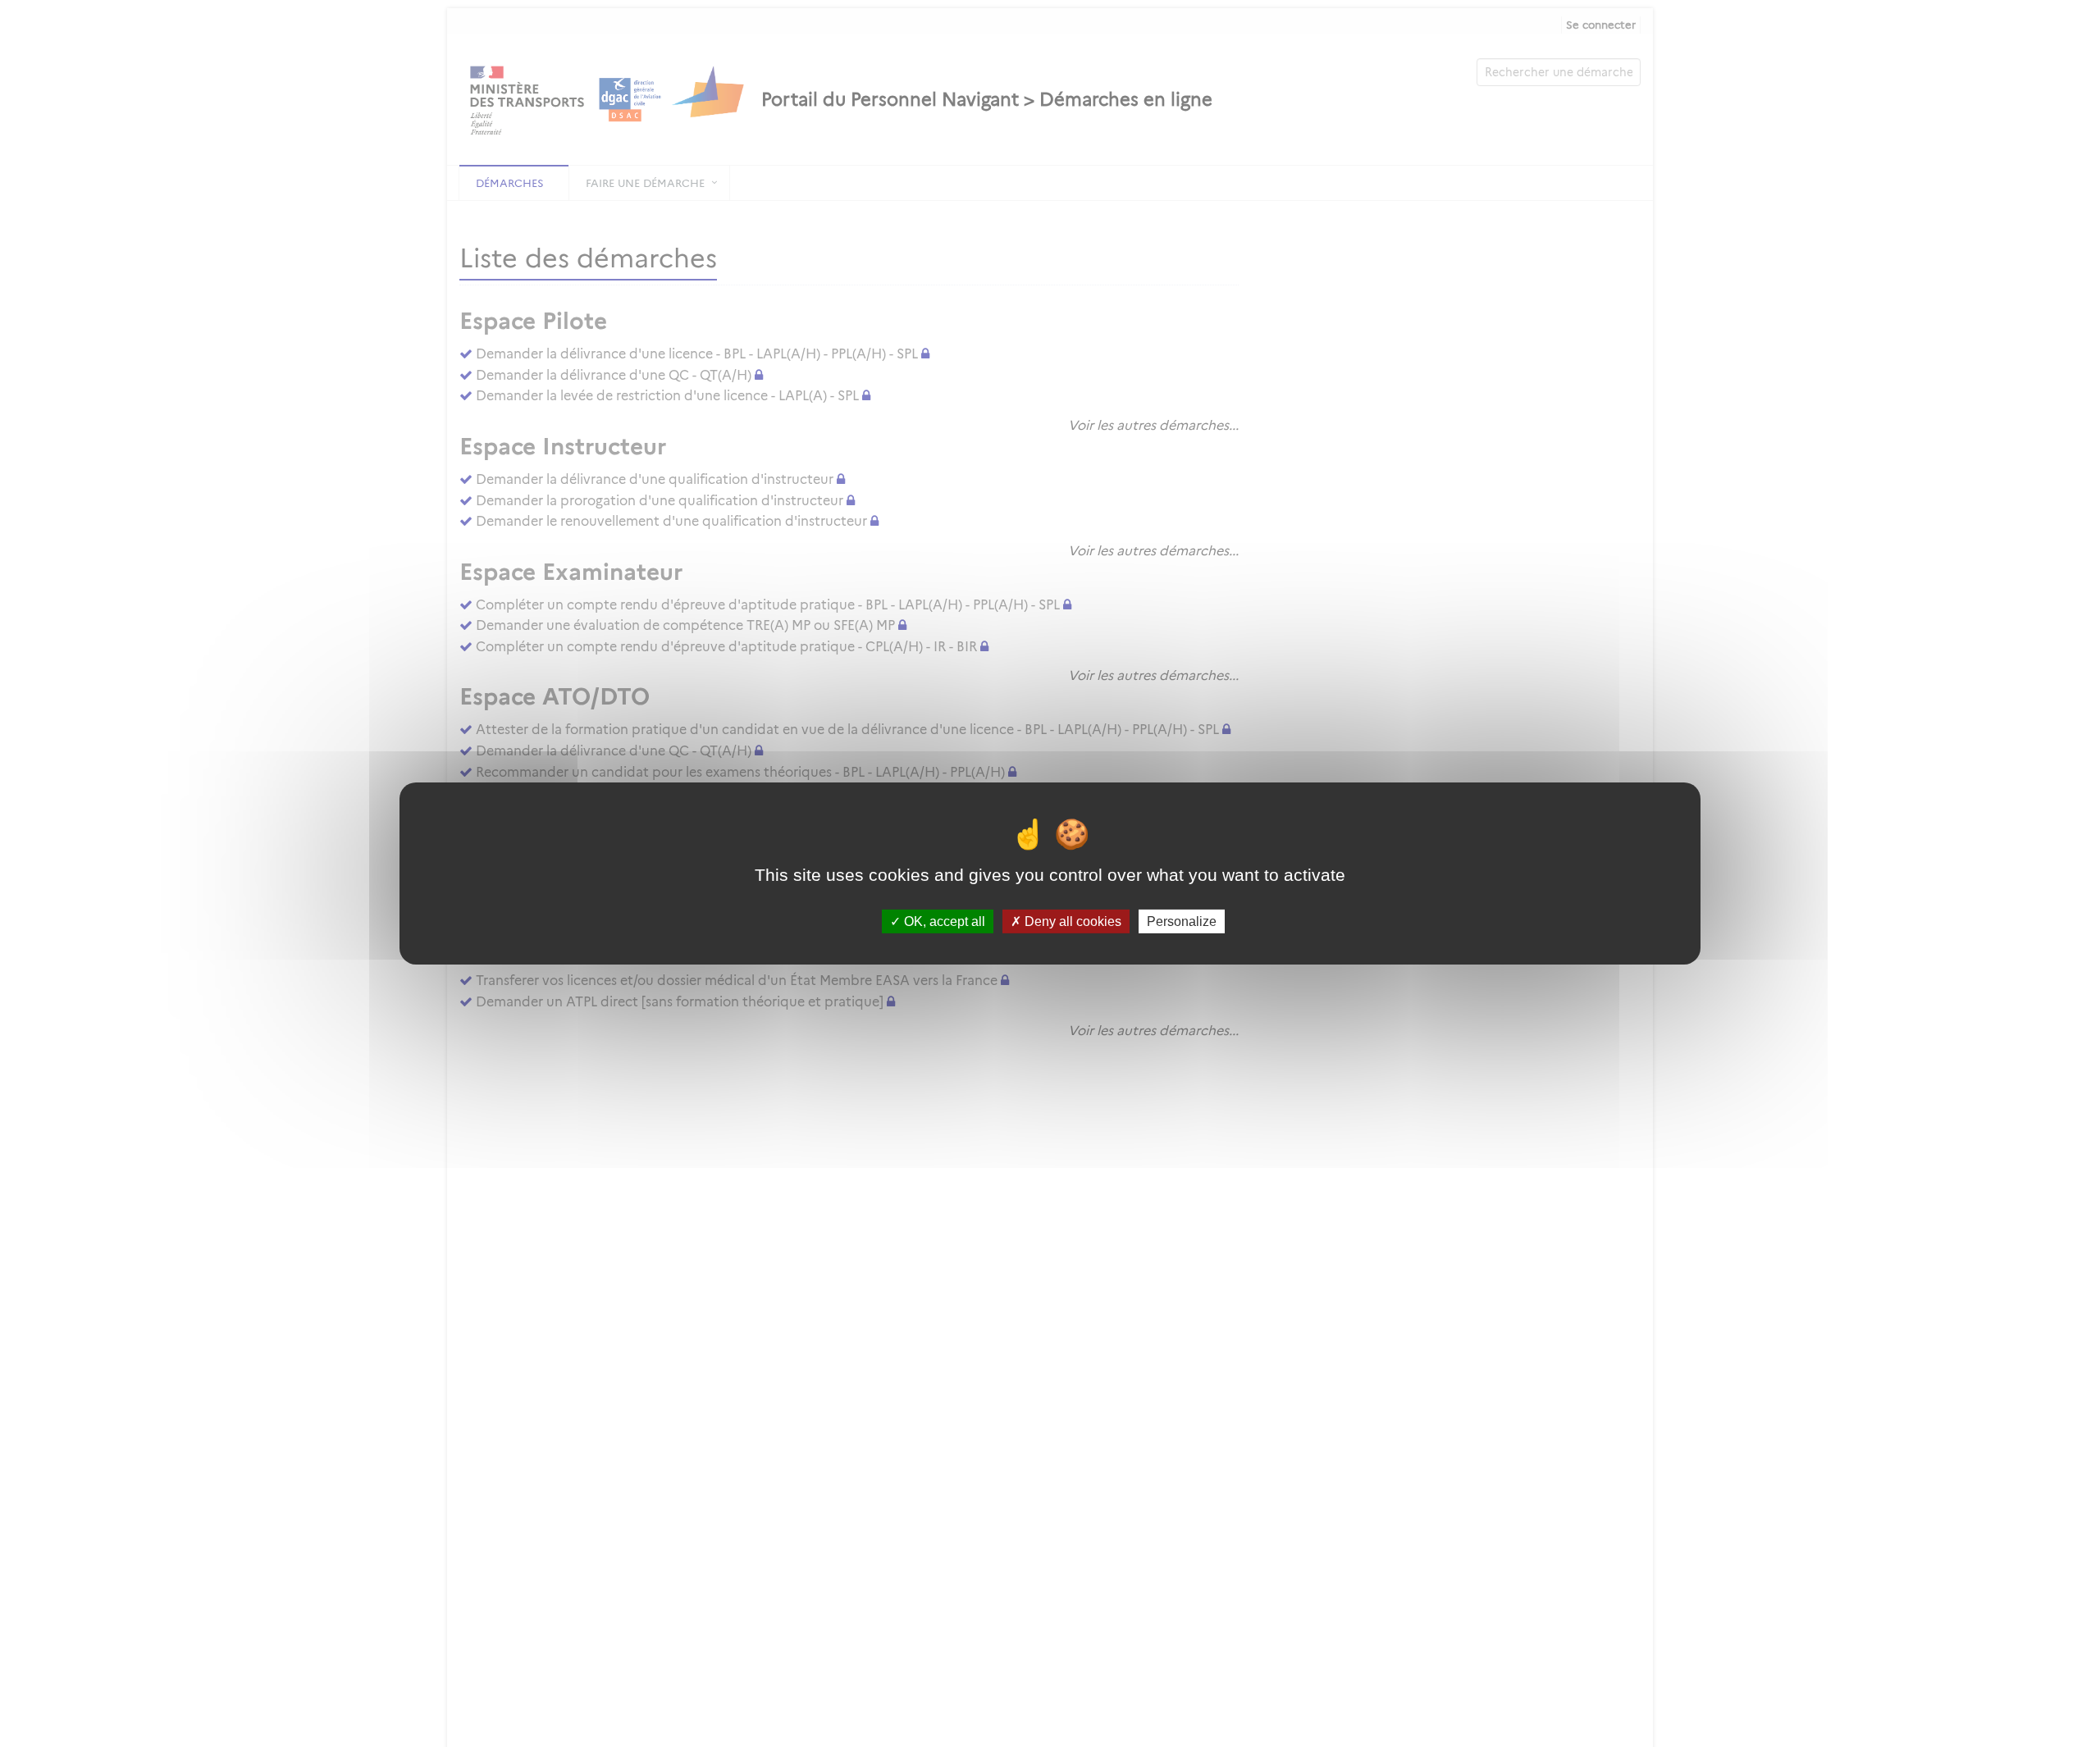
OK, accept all (943, 921)
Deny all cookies (1071, 921)
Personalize (1182, 921)
